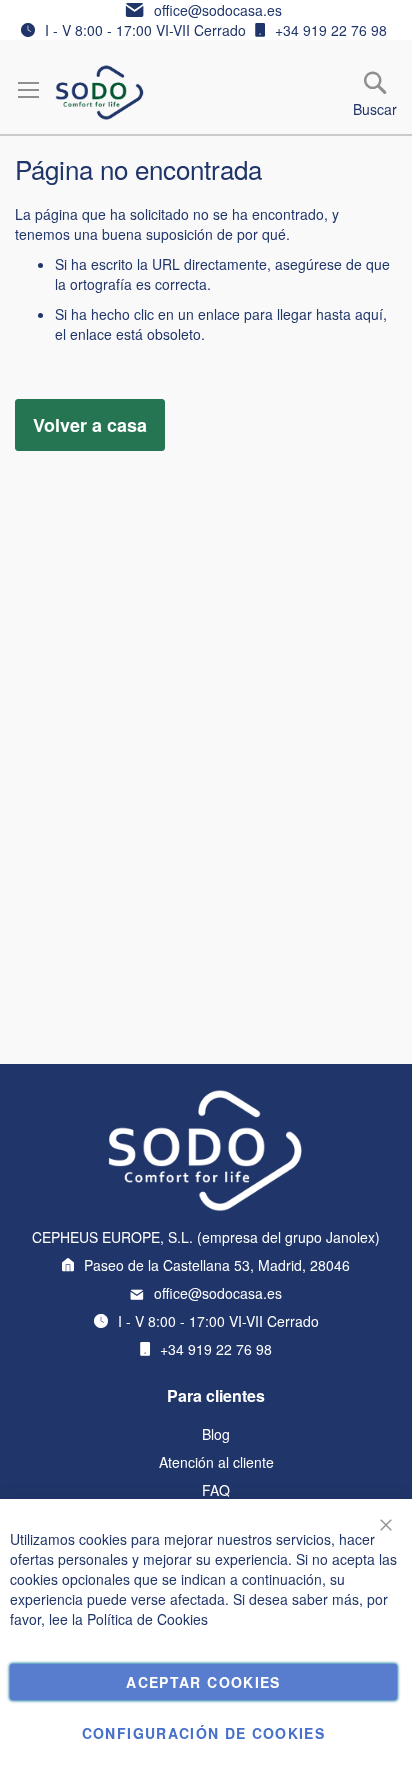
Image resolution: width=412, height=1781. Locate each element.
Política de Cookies (147, 1619)
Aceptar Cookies (203, 1682)
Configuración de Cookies (203, 1733)
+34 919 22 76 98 (331, 30)
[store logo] (100, 92)
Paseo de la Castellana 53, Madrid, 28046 (217, 1265)
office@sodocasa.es (218, 10)
